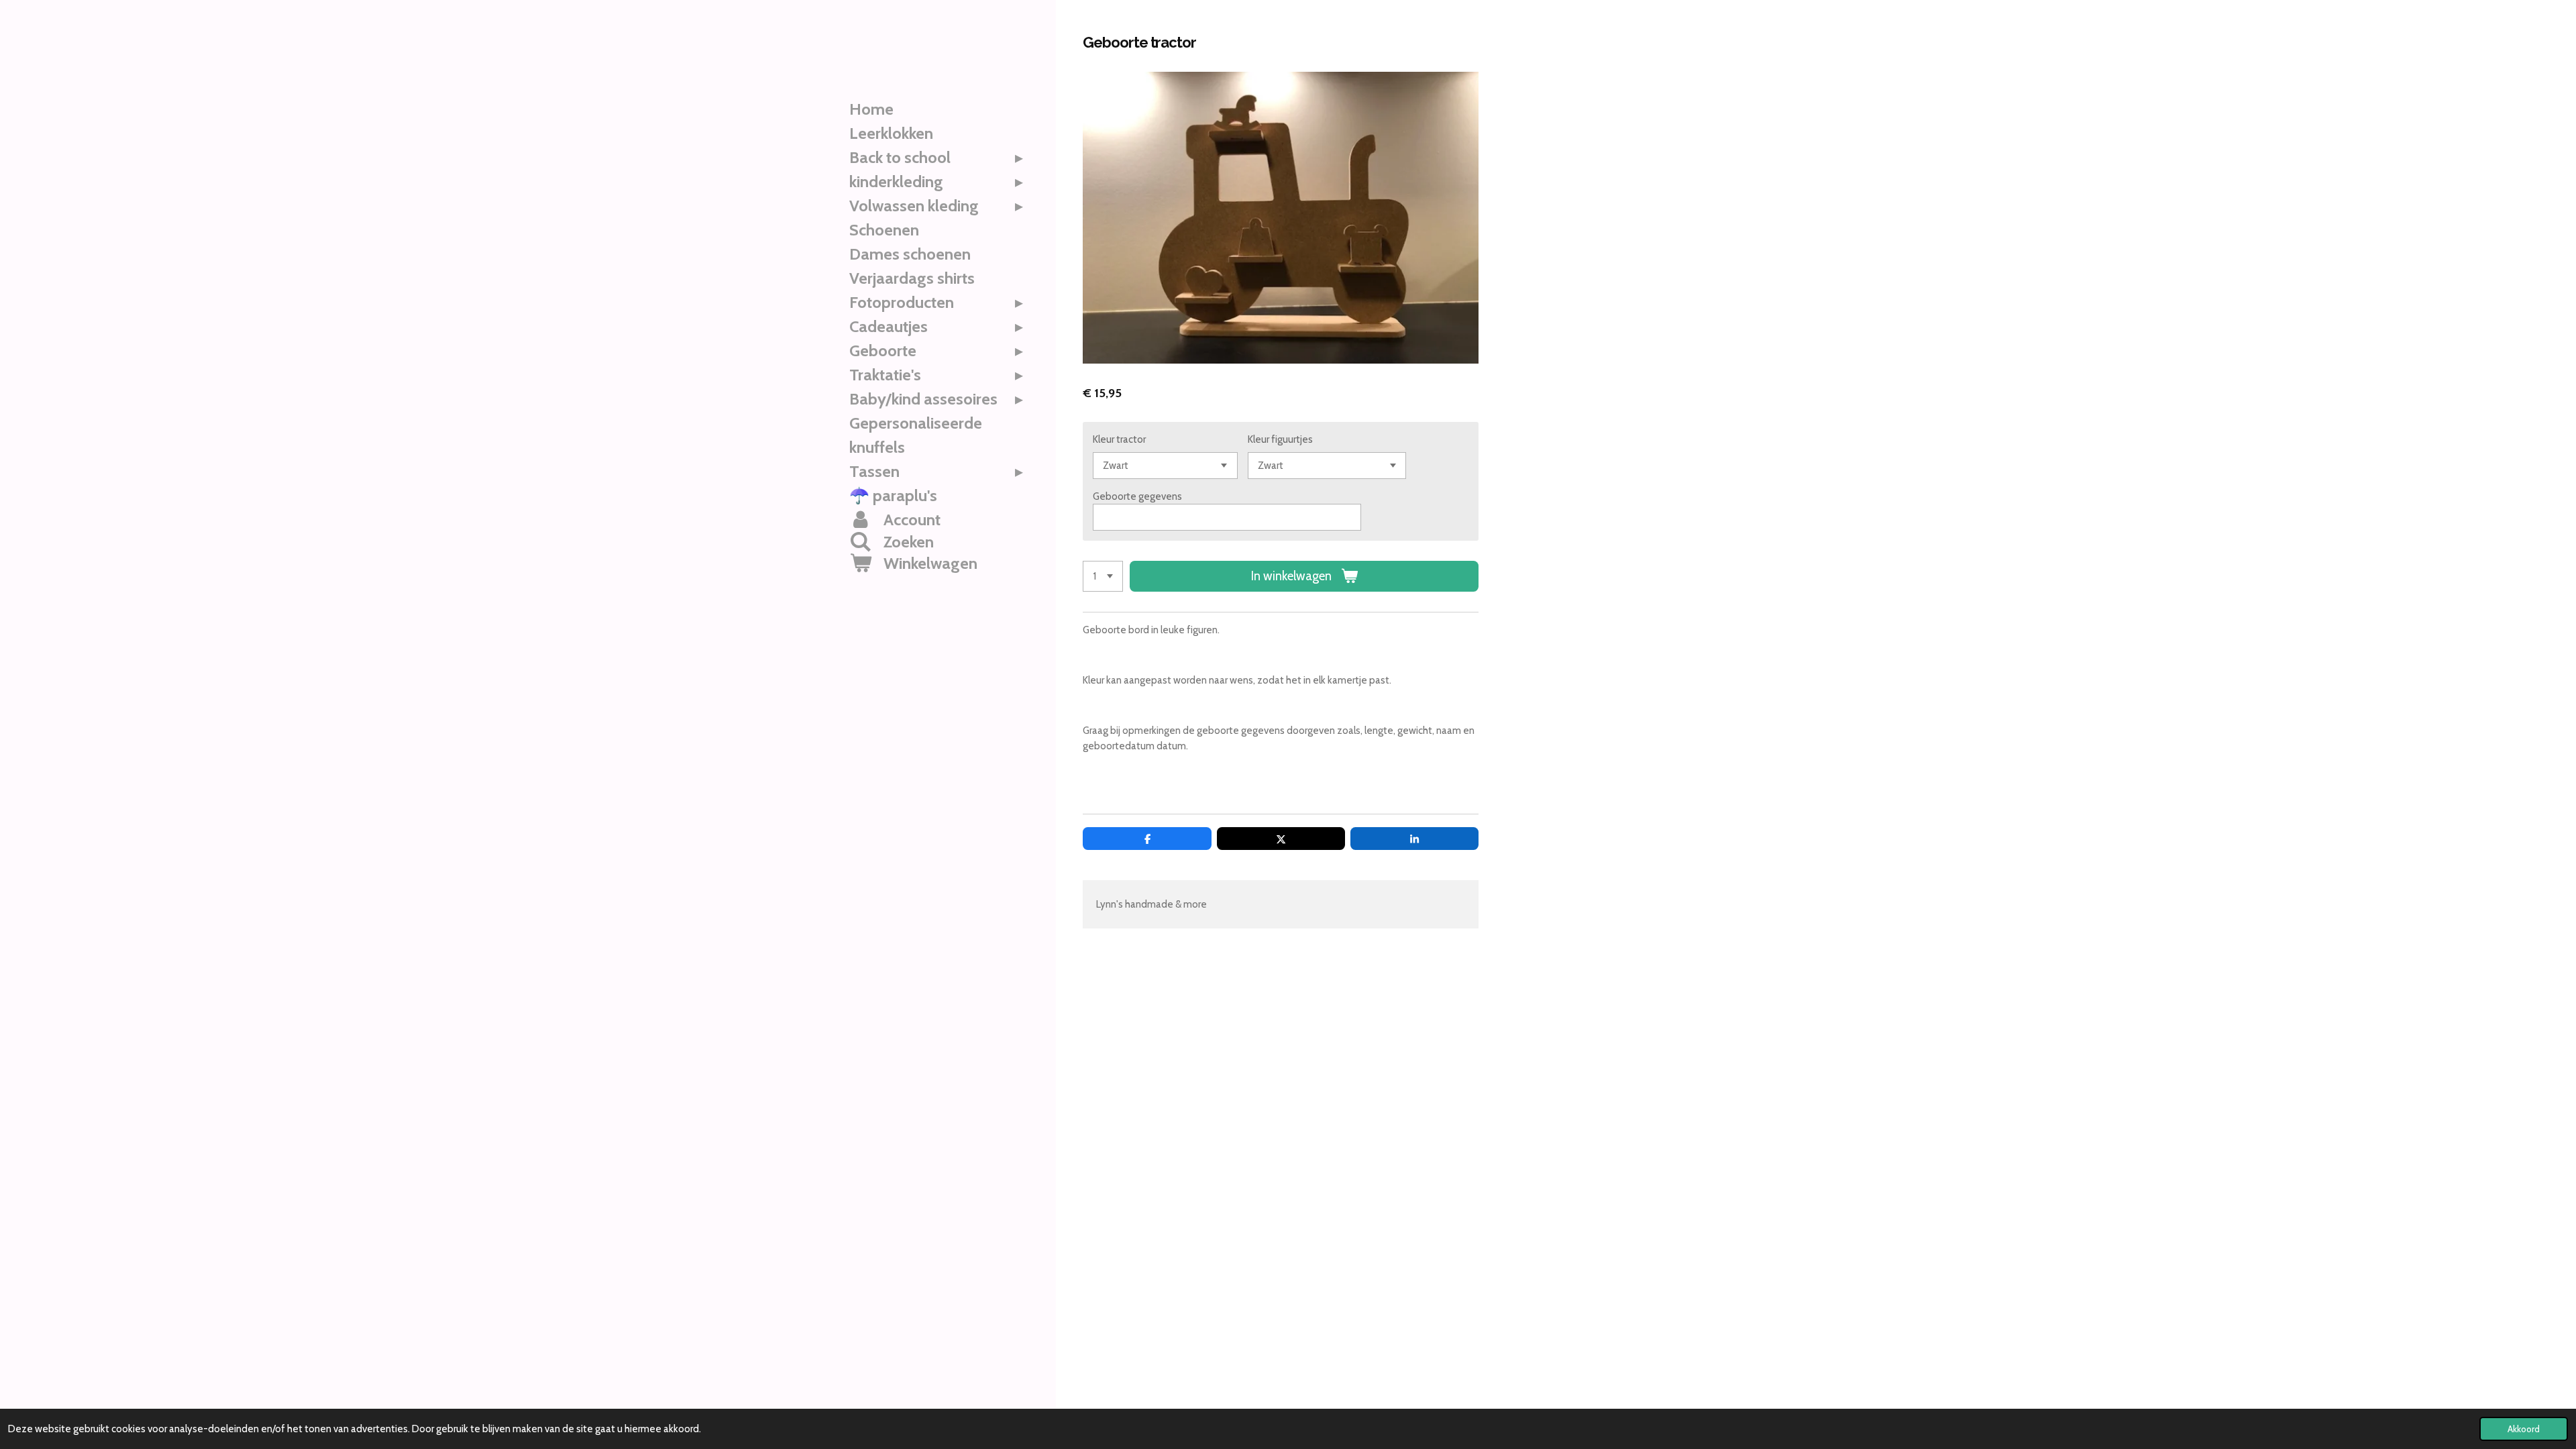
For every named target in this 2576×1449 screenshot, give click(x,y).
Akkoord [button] (2524, 1429)
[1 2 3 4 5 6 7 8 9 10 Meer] (1103, 577)
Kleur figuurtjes (1280, 439)
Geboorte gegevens (1137, 496)
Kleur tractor (1119, 439)
